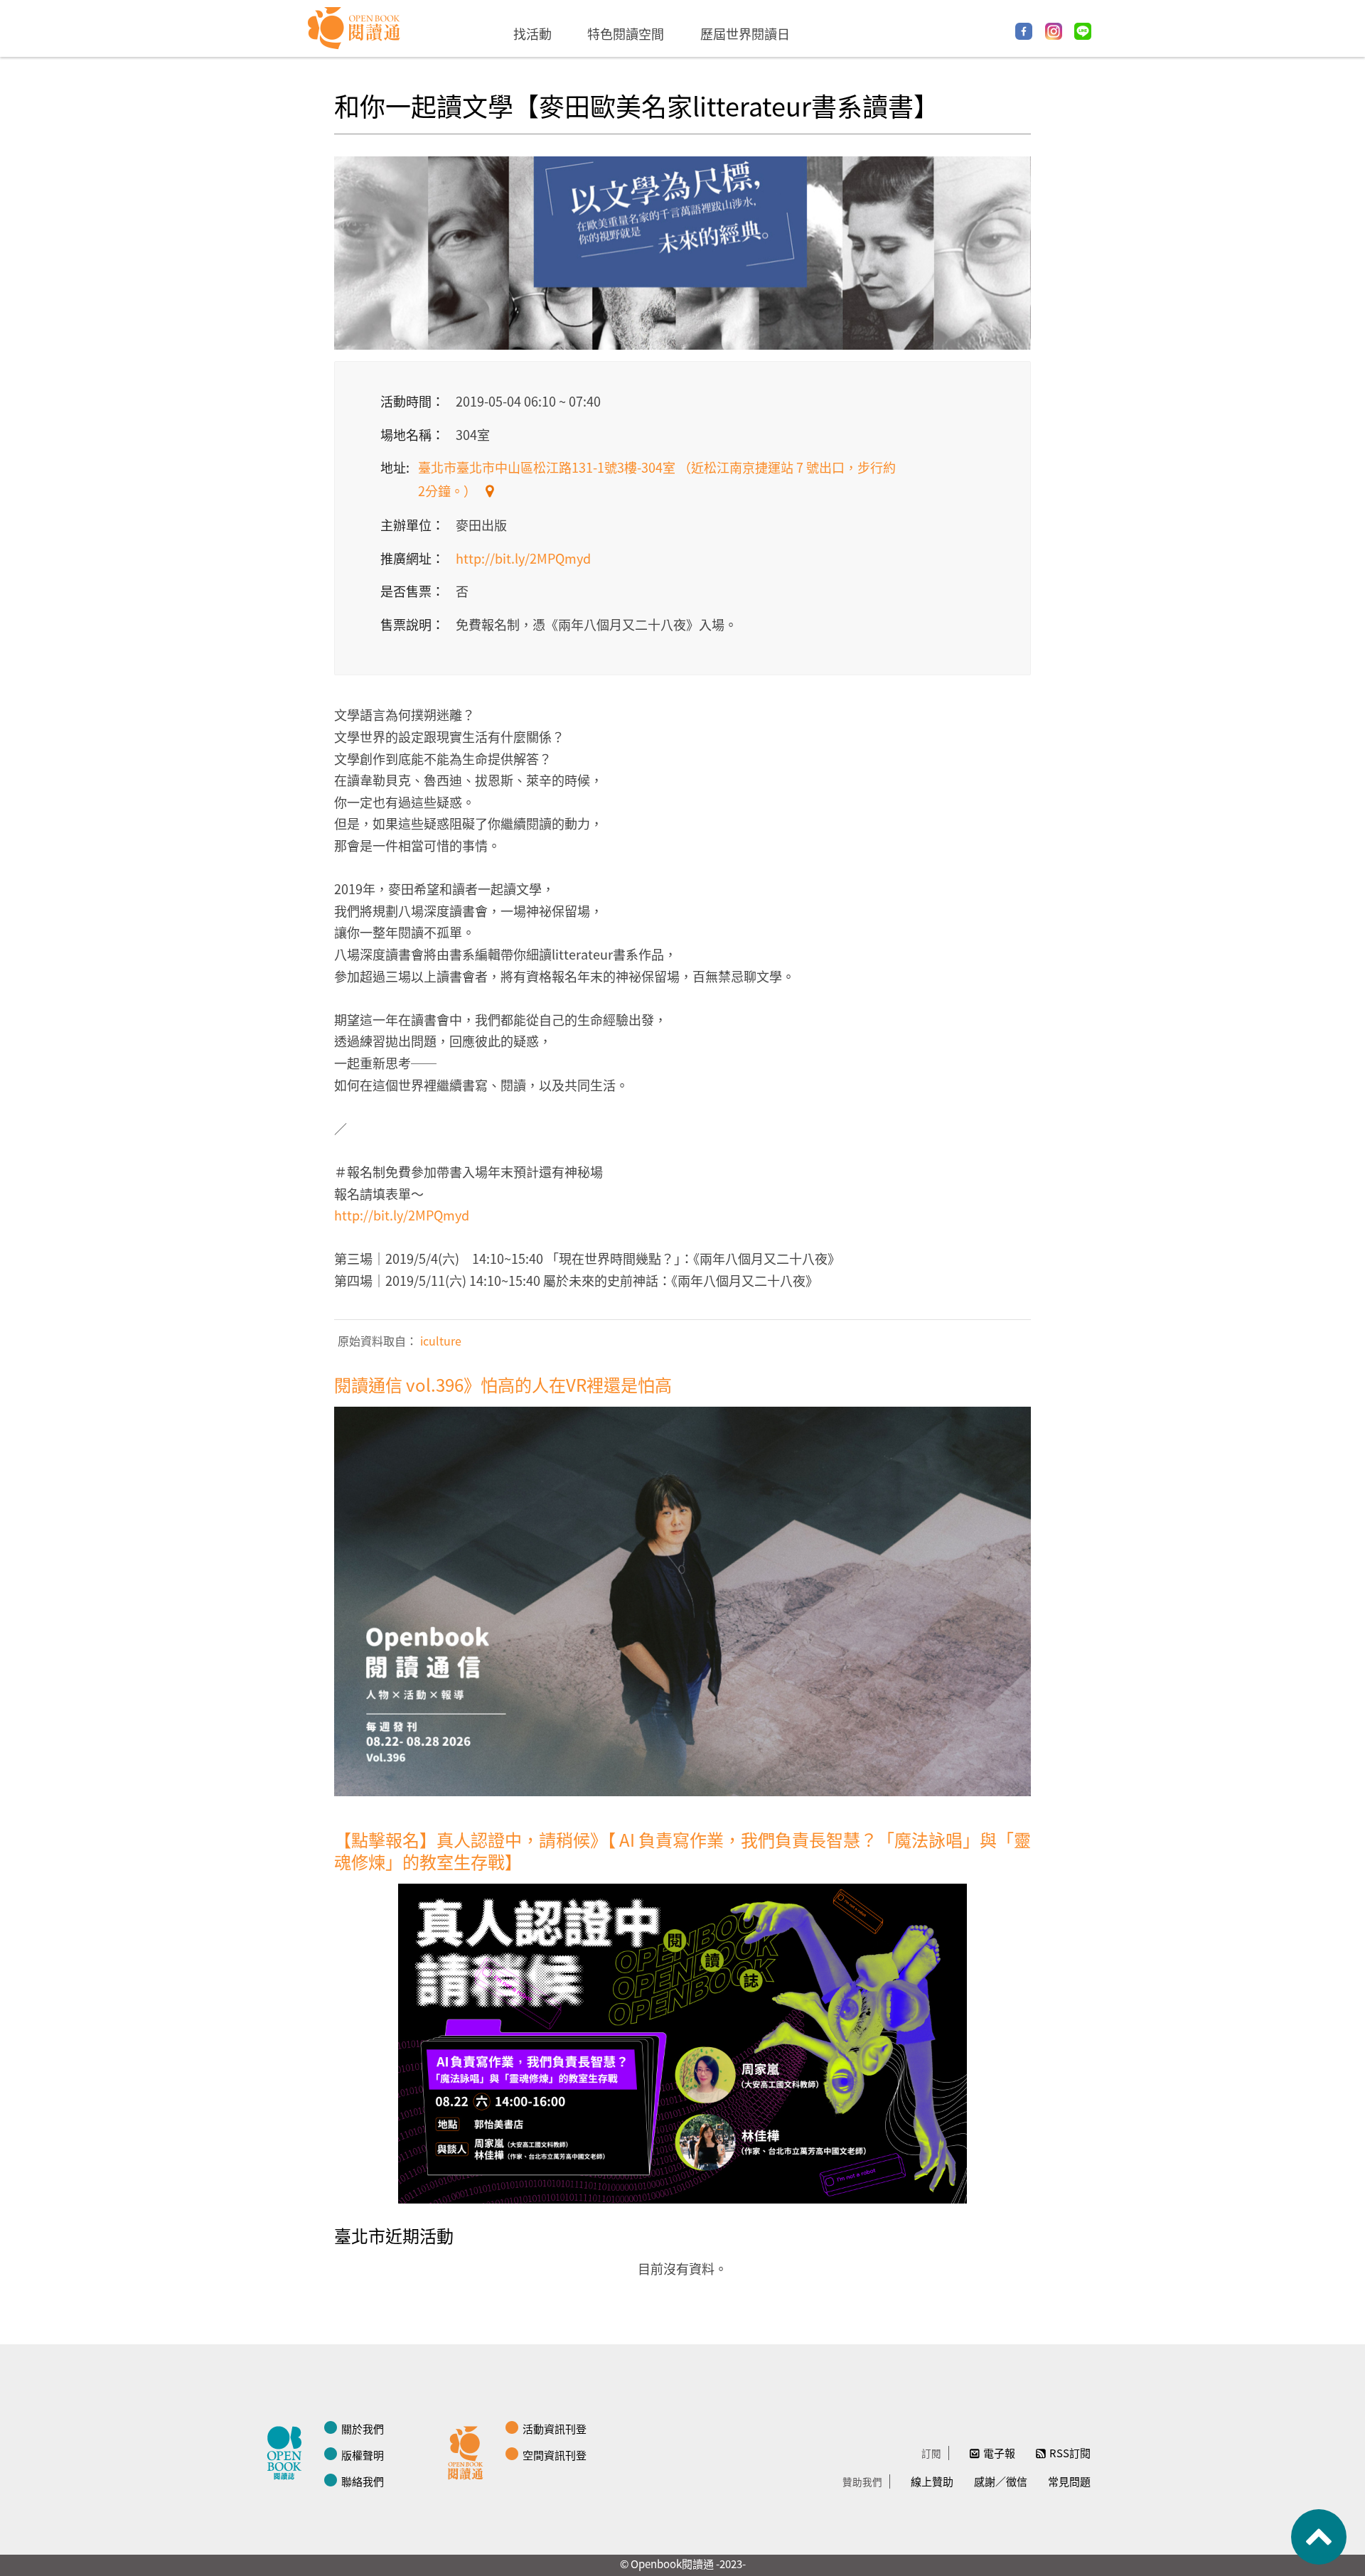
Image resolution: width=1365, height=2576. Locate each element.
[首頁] (354, 28)
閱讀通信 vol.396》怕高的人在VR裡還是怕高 (503, 1384)
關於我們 (363, 2429)
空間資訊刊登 (555, 2455)
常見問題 (1069, 2481)
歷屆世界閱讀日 (745, 33)
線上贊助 (932, 2481)
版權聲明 (363, 2455)
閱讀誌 (288, 2451)
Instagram (1054, 31)
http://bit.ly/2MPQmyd (523, 558)
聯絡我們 (363, 2481)
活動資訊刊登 (555, 2429)
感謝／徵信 (1001, 2481)
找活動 (532, 33)
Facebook (1024, 31)
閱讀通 (469, 2451)
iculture (439, 1341)
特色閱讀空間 (626, 33)
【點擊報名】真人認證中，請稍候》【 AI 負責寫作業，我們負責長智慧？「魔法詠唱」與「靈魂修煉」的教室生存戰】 (682, 1850)
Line (1083, 31)
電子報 (999, 2453)
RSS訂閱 (1070, 2453)
